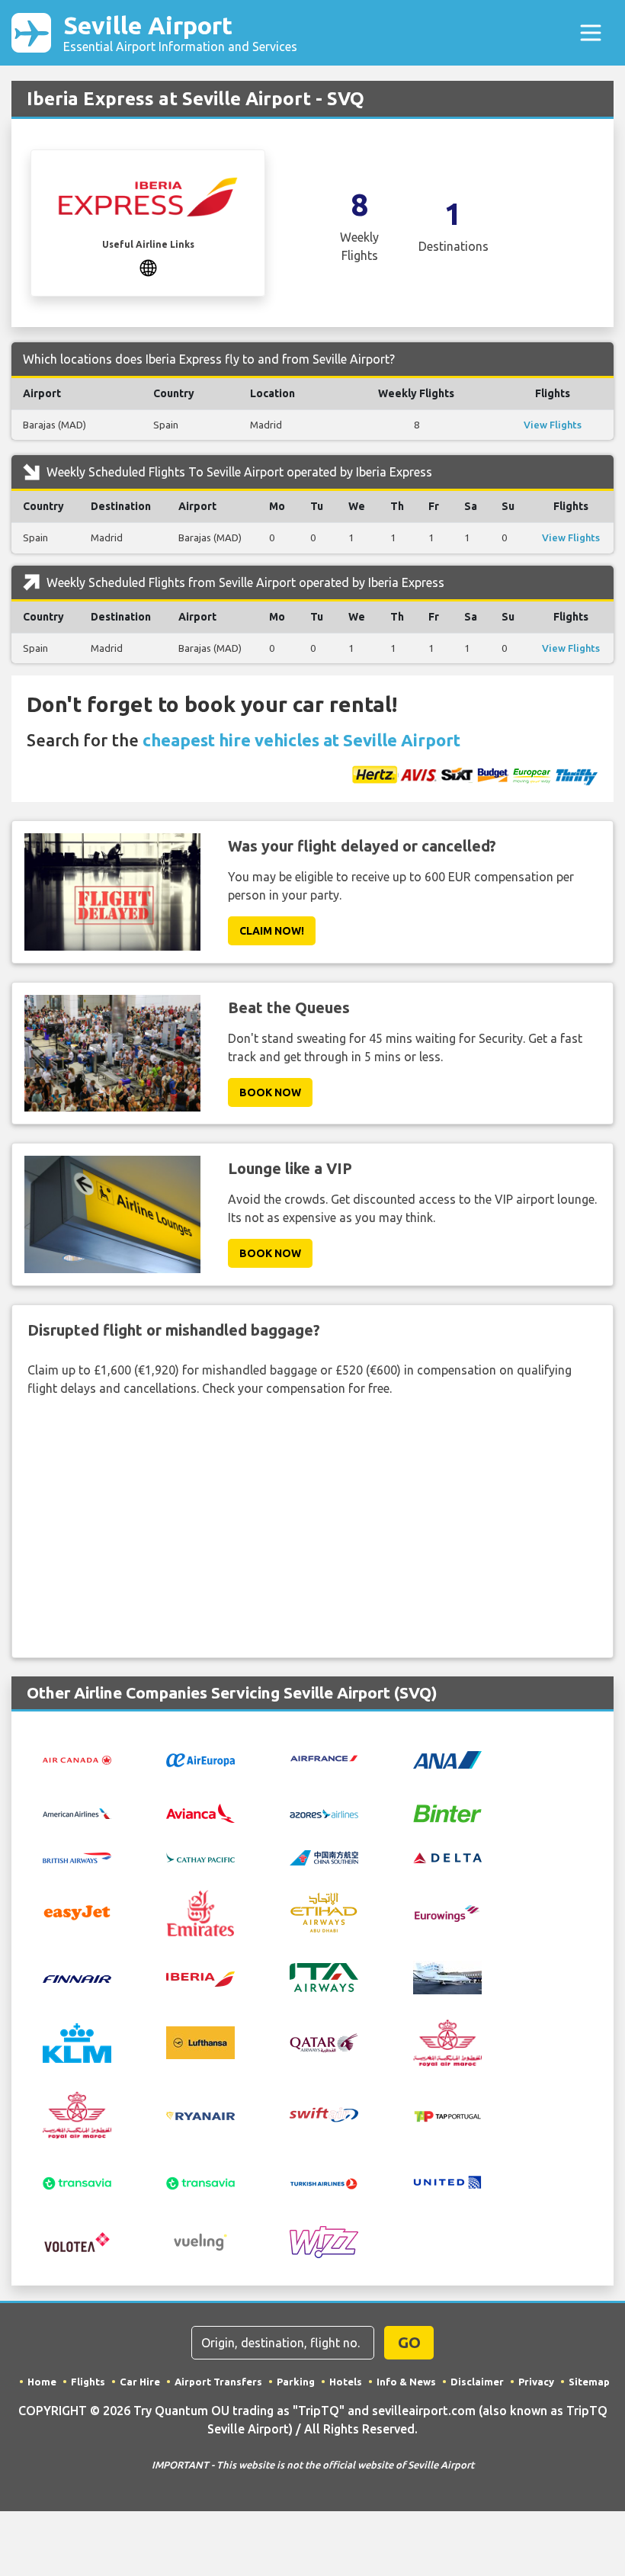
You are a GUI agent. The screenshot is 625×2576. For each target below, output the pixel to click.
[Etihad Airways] (324, 1912)
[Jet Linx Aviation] (447, 1976)
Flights (88, 2382)
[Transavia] (77, 2182)
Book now (270, 1092)
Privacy (536, 2382)
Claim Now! (272, 931)
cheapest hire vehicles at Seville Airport (301, 740)
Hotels (346, 2382)
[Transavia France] (200, 2182)
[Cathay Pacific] (200, 1856)
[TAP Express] (447, 2115)
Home (42, 2382)
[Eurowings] (447, 1912)
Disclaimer (477, 2382)
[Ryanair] (200, 2115)
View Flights (553, 425)
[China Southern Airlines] (324, 1856)
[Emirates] (200, 1912)
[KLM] (77, 2042)
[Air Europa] (200, 1759)
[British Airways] (77, 1856)
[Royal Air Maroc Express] (77, 2113)
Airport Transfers (218, 2382)
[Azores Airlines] (324, 1813)
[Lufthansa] (200, 2042)
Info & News (406, 2382)
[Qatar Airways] (324, 2042)
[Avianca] (200, 1811)
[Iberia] (200, 1978)
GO (409, 2342)
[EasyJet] (77, 1912)
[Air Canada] (77, 1759)
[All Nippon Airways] (447, 1758)
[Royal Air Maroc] (447, 2042)
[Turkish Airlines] (324, 2182)
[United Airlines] (447, 2181)
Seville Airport (180, 32)
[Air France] (324, 1757)
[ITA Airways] (324, 1976)
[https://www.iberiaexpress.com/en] (148, 267)
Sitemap (589, 2382)
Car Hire (140, 2382)
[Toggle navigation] (591, 33)
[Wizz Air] (324, 2241)
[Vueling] (200, 2241)
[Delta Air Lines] (447, 1856)
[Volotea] (77, 2241)
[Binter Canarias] (447, 1812)
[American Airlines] (77, 1813)
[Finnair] (77, 1978)
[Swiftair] (324, 2113)
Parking (296, 2382)
